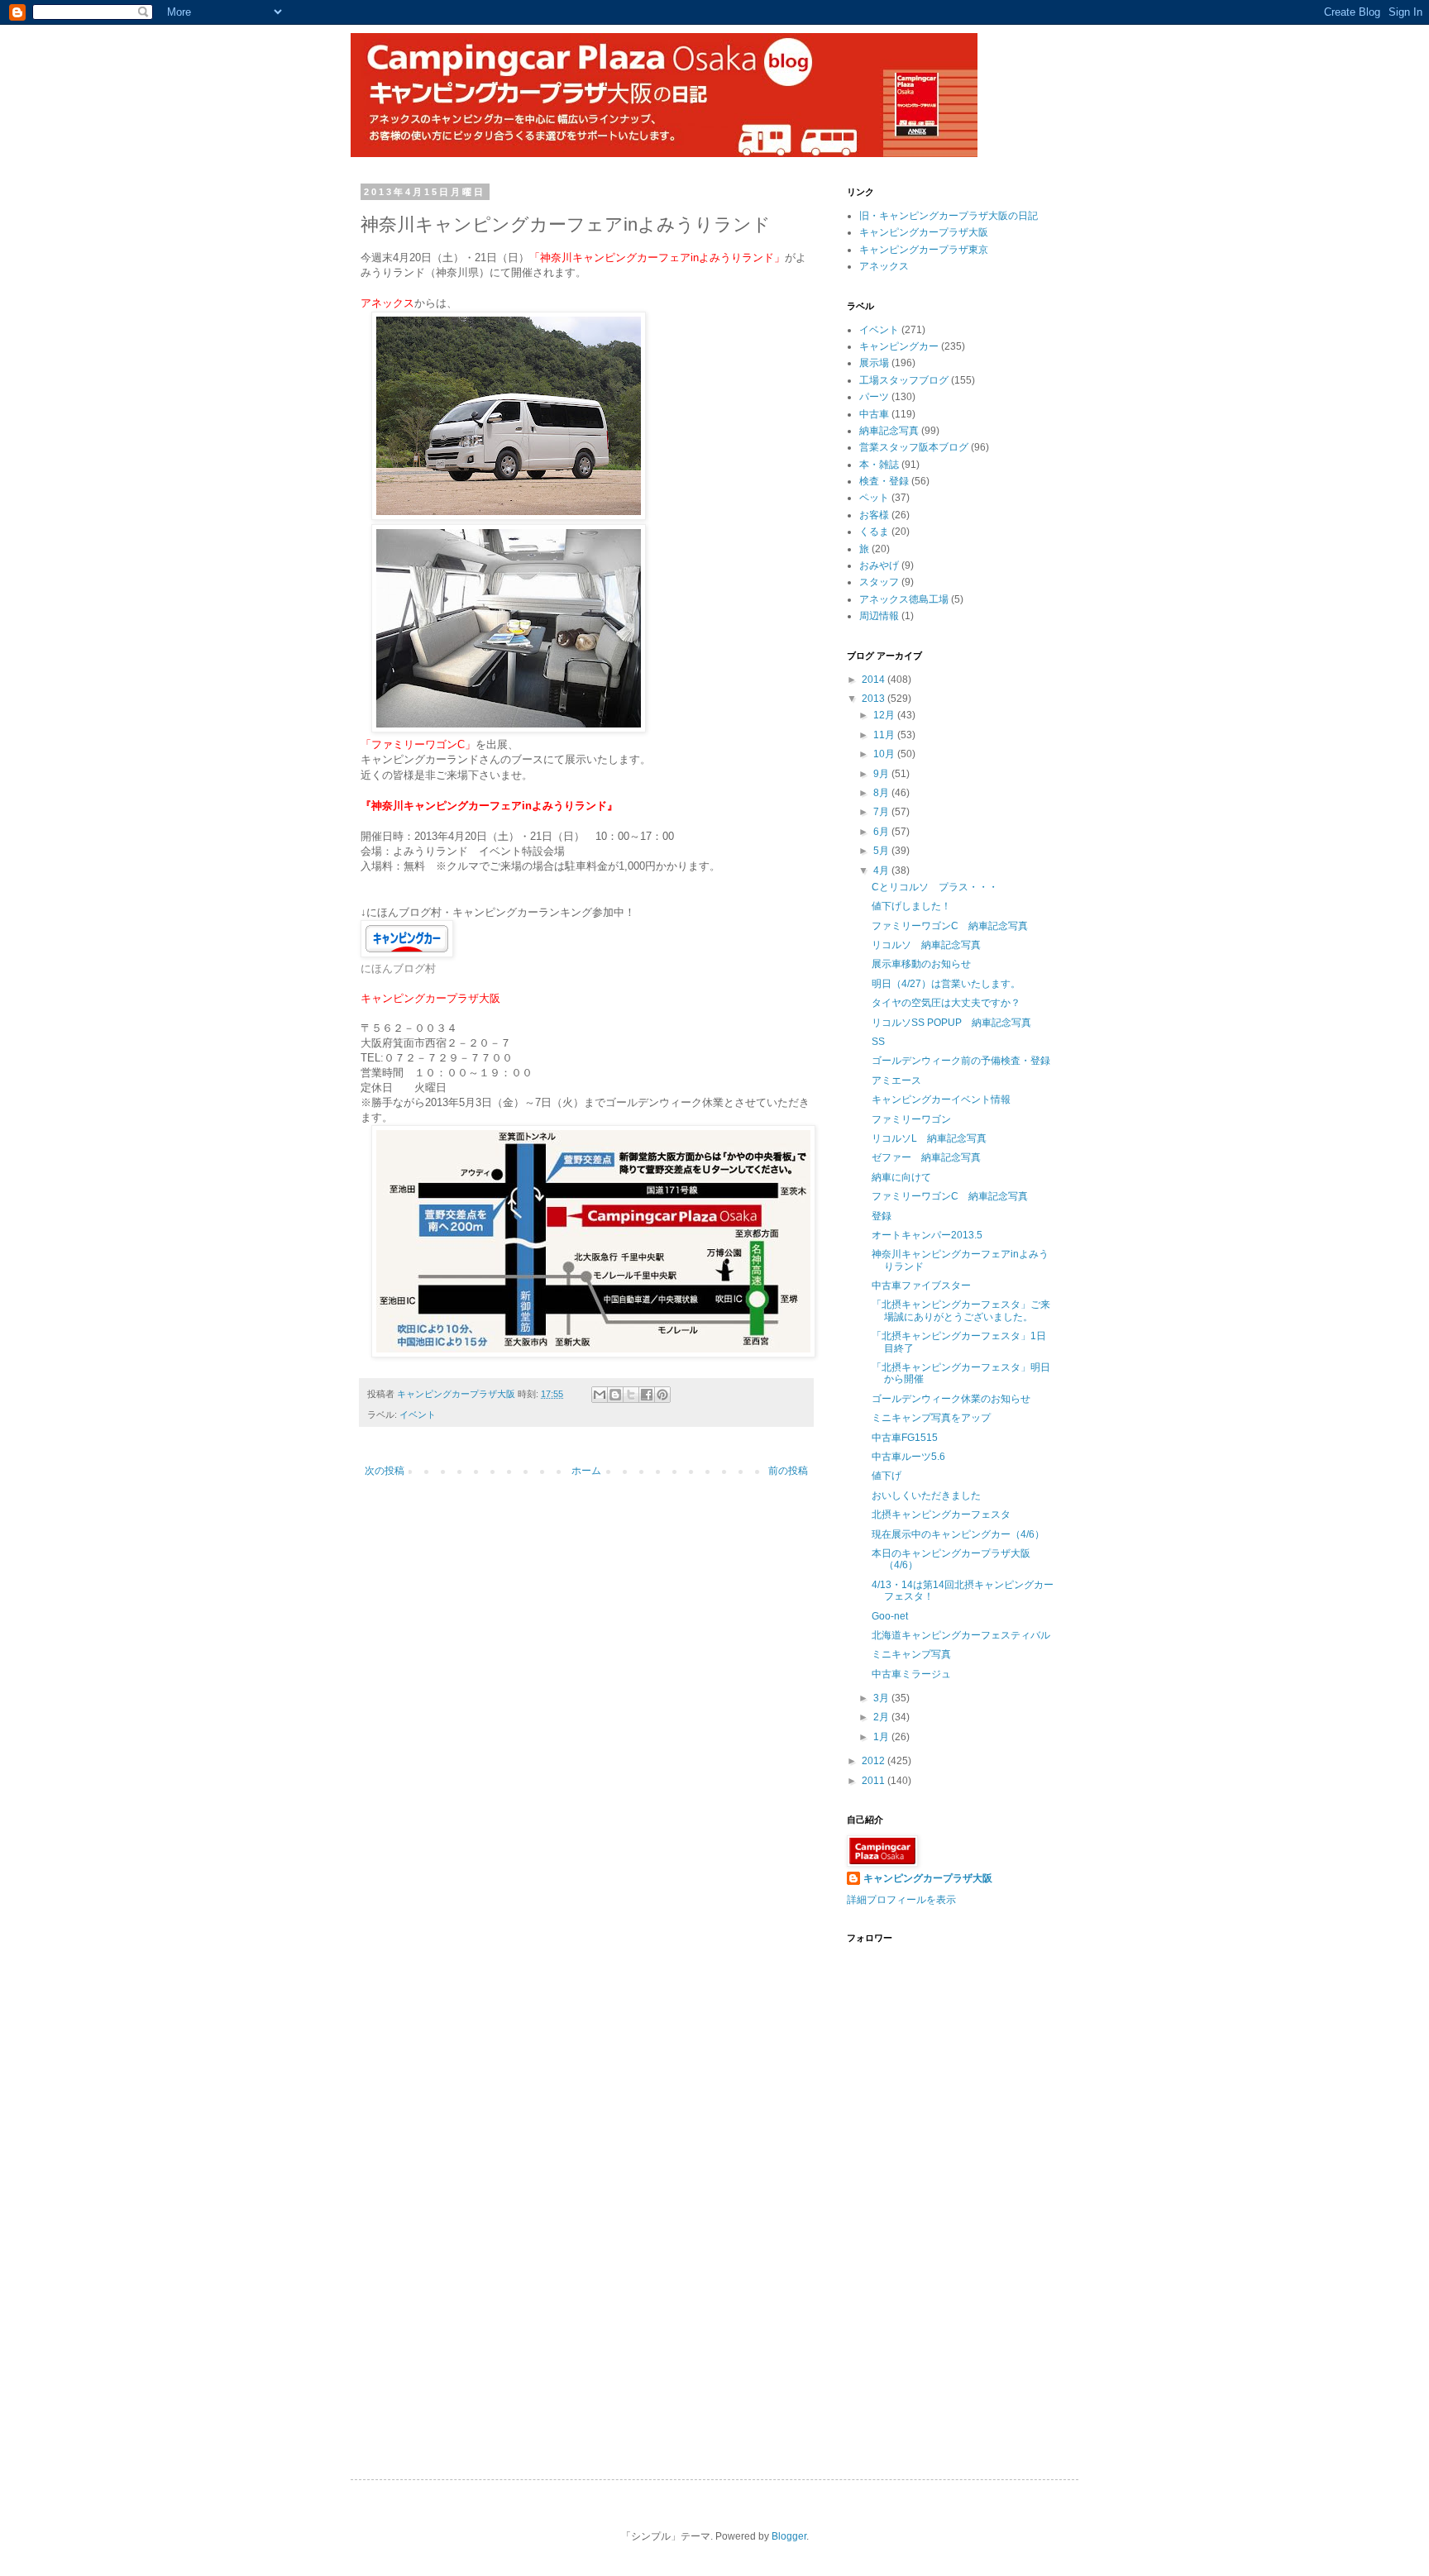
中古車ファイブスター (921, 1286)
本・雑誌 (879, 465)
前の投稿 (788, 1471)
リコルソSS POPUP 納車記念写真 (951, 1023)
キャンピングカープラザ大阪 (924, 232)
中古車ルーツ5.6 (908, 1457)
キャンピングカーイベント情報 (941, 1100)
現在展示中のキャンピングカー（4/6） (958, 1534)
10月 (885, 754)
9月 (882, 774)
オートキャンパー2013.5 (927, 1235)
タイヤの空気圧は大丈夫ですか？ (946, 1003)
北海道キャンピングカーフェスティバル (961, 1635)
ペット (874, 498)
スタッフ (879, 582)
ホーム (586, 1471)
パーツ (874, 397)
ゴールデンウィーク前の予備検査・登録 (961, 1061)
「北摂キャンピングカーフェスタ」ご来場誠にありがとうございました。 (961, 1310)
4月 (882, 871)
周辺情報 (879, 616)
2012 (875, 1761)
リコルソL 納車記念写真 (929, 1138)
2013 (875, 699)
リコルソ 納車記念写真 (926, 945)
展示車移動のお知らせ (921, 964)
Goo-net (890, 1616)
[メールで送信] (600, 1395)
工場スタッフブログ (904, 380)
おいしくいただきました (926, 1496)
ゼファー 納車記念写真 (926, 1157)
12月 (885, 715)
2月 (882, 1717)
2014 (875, 680)
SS (878, 1042)
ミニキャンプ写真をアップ (931, 1418)
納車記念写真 (889, 431)
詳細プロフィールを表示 (901, 1900)
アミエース (896, 1080)
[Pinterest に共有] (662, 1395)
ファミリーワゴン (911, 1119)
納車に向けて (901, 1177)
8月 (882, 793)
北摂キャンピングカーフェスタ (941, 1515)
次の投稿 (385, 1471)
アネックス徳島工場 (904, 599)
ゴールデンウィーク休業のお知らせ (951, 1399)
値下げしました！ (911, 906)
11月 (885, 735)
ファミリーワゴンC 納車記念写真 (950, 926)
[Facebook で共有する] (647, 1395)
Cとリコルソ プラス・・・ (935, 887)
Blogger (789, 2536)
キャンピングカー (899, 346)
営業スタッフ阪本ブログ (914, 447)
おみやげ (879, 565)
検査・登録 (884, 481)
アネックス (884, 266)
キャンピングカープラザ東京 (924, 250)
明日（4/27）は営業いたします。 (946, 984)
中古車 (874, 414)
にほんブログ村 (398, 968)
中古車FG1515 (905, 1438)
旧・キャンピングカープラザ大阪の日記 (949, 216)
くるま (874, 532)
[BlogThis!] (615, 1395)
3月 (882, 1698)
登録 (882, 1216)
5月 (882, 851)
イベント (418, 1414)
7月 (882, 812)
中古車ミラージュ (911, 1674)
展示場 (874, 363)
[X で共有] (631, 1395)
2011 (875, 1781)
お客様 (874, 515)
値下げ (887, 1476)
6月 (882, 832)
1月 (882, 1737)
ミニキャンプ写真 (911, 1654)
